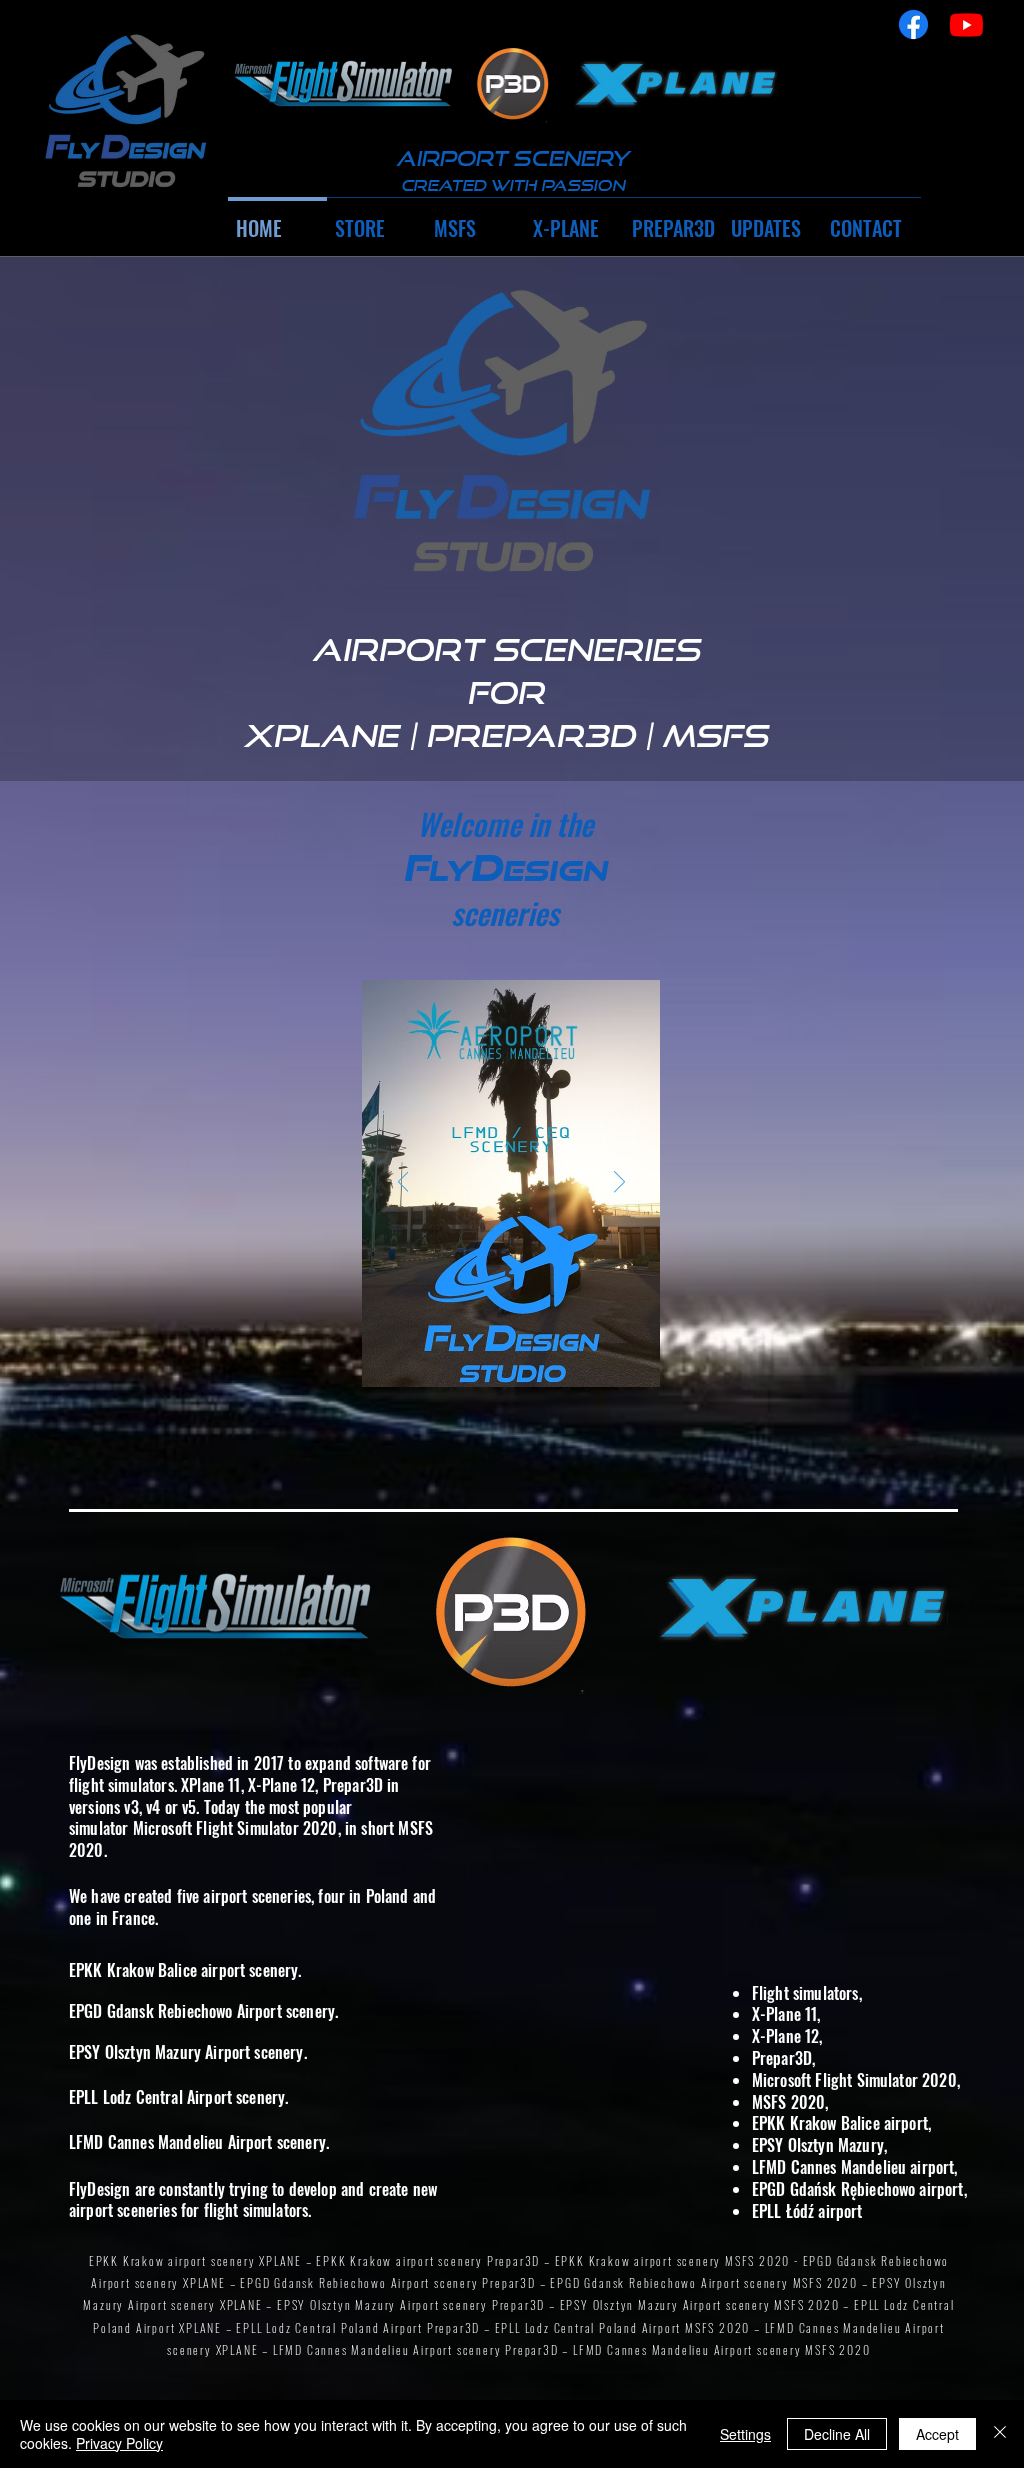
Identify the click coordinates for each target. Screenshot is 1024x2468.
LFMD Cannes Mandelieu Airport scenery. (199, 2142)
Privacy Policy (119, 2443)
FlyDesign (99, 1763)
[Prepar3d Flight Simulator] (513, 84)
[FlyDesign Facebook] (913, 24)
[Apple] (344, 84)
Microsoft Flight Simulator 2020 (235, 1828)
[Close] (1000, 2434)
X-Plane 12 (282, 1785)
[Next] (619, 1183)
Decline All (837, 2434)
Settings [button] (745, 2434)
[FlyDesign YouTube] (966, 24)
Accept (937, 2434)
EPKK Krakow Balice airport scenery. (185, 1970)
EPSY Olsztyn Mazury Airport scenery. (188, 2052)
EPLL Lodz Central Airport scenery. (178, 2097)
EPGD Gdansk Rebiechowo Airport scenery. (203, 2011)
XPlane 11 (210, 1785)
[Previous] (403, 1183)
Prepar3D (353, 1785)
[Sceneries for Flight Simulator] (124, 113)
